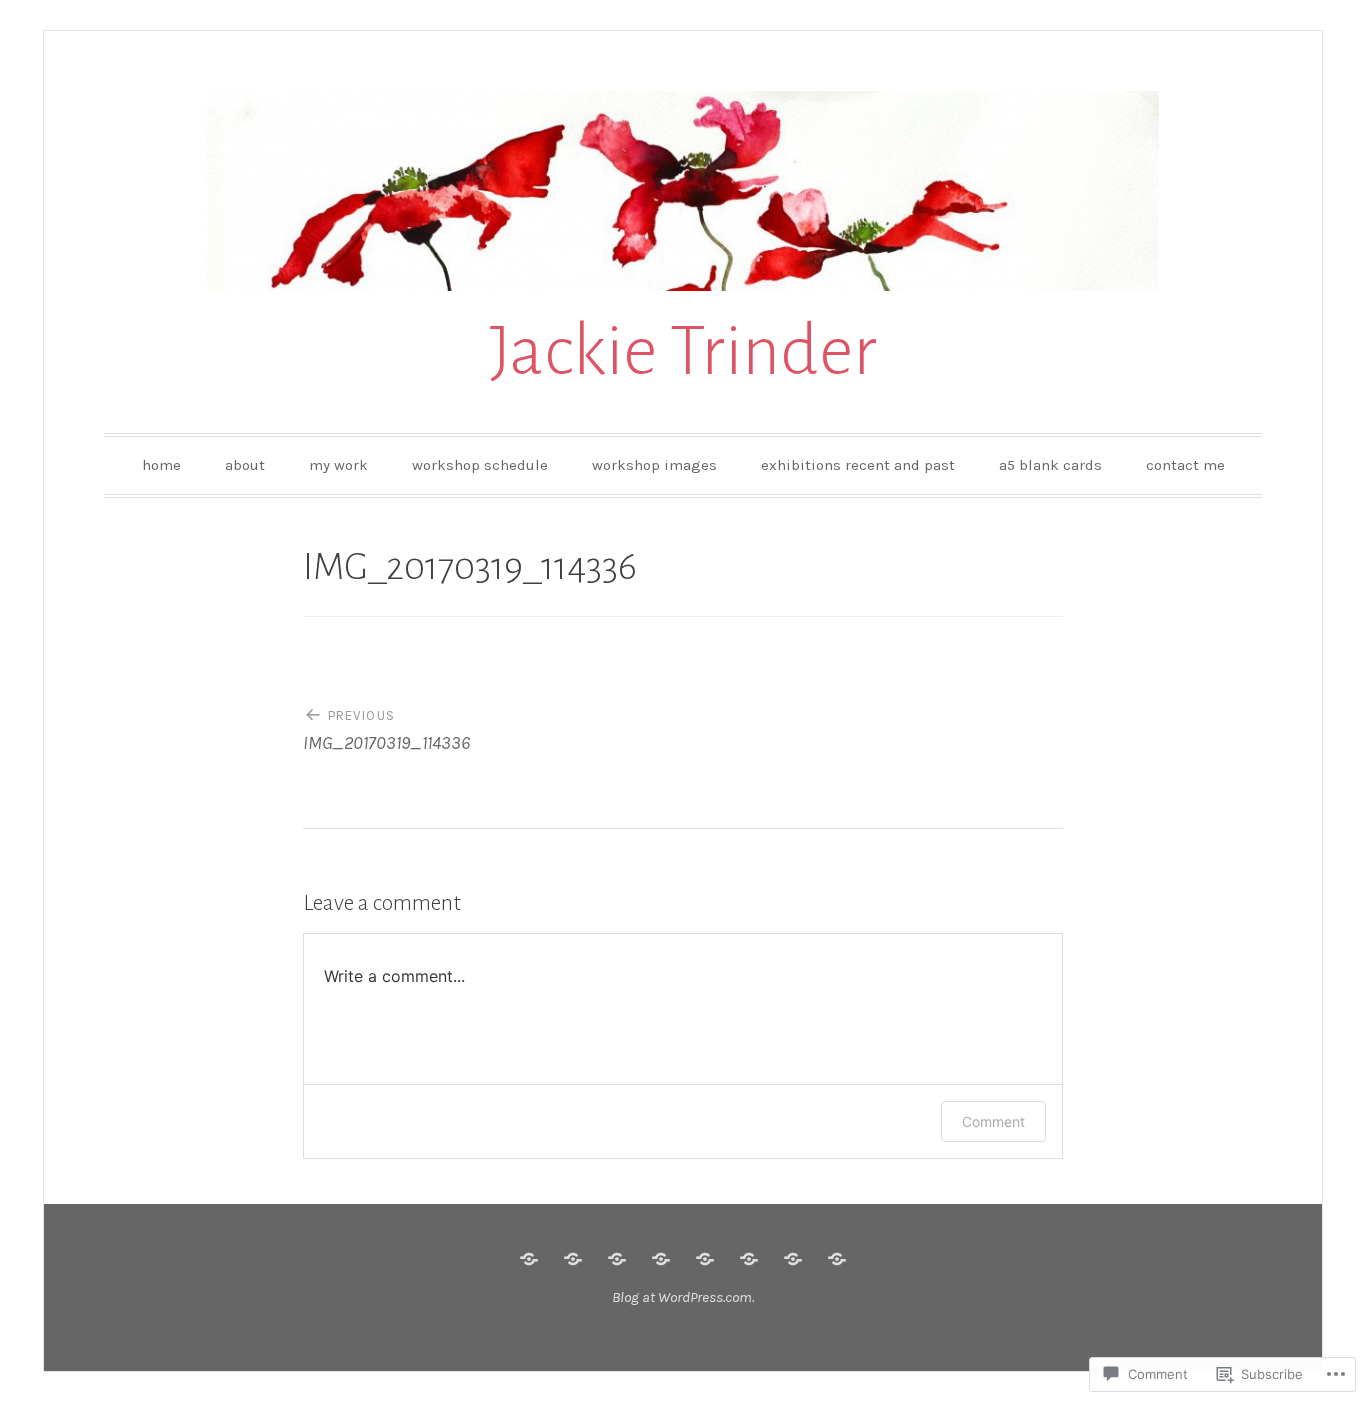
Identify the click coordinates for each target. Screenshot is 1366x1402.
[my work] (617, 1259)
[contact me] (837, 1259)
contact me (1185, 465)
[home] (529, 1259)
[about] (573, 1259)
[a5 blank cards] (793, 1259)
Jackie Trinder (683, 351)
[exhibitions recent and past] (749, 1259)
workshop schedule (480, 465)
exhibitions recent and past (858, 465)
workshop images (654, 465)
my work (338, 465)
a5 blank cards (1050, 465)
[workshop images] (705, 1259)
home (161, 465)
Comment (993, 1121)
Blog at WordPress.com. (683, 1297)
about (245, 465)
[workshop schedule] (661, 1259)
